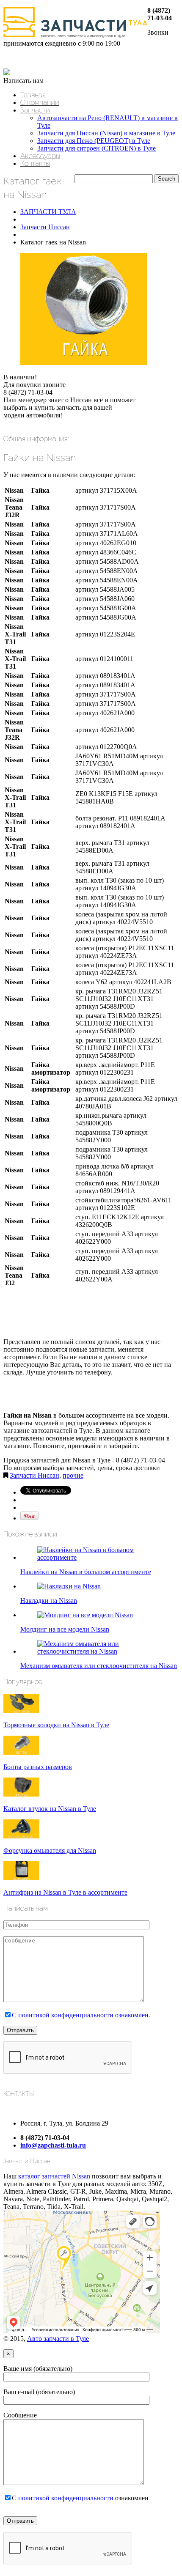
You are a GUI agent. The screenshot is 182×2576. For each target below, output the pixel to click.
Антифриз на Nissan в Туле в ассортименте (65, 1892)
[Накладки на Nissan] (69, 1586)
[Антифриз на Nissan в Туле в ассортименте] (21, 1878)
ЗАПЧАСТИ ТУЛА (48, 212)
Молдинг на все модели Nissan (65, 1629)
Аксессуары (40, 156)
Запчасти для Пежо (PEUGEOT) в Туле (94, 141)
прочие (73, 1475)
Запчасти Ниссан (45, 227)
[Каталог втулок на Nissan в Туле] (21, 1794)
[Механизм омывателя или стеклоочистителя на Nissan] (99, 1651)
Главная (33, 95)
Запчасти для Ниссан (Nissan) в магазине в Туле (106, 133)
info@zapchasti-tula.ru (53, 2145)
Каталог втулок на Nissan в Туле (50, 1809)
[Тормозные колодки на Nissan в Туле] (21, 1710)
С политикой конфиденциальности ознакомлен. (81, 2015)
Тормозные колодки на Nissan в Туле (56, 1725)
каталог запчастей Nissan (54, 2176)
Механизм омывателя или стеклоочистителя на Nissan (99, 1666)
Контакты (35, 163)
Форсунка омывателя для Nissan (50, 1850)
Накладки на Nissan (49, 1601)
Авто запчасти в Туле (58, 2339)
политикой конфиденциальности (66, 2498)
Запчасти (35, 110)
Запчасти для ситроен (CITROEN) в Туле (97, 148)
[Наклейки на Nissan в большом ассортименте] (99, 1557)
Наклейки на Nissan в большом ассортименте (86, 1572)
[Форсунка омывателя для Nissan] (21, 1836)
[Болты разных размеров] (21, 1752)
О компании (40, 102)
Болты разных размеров (38, 1767)
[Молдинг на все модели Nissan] (85, 1615)
